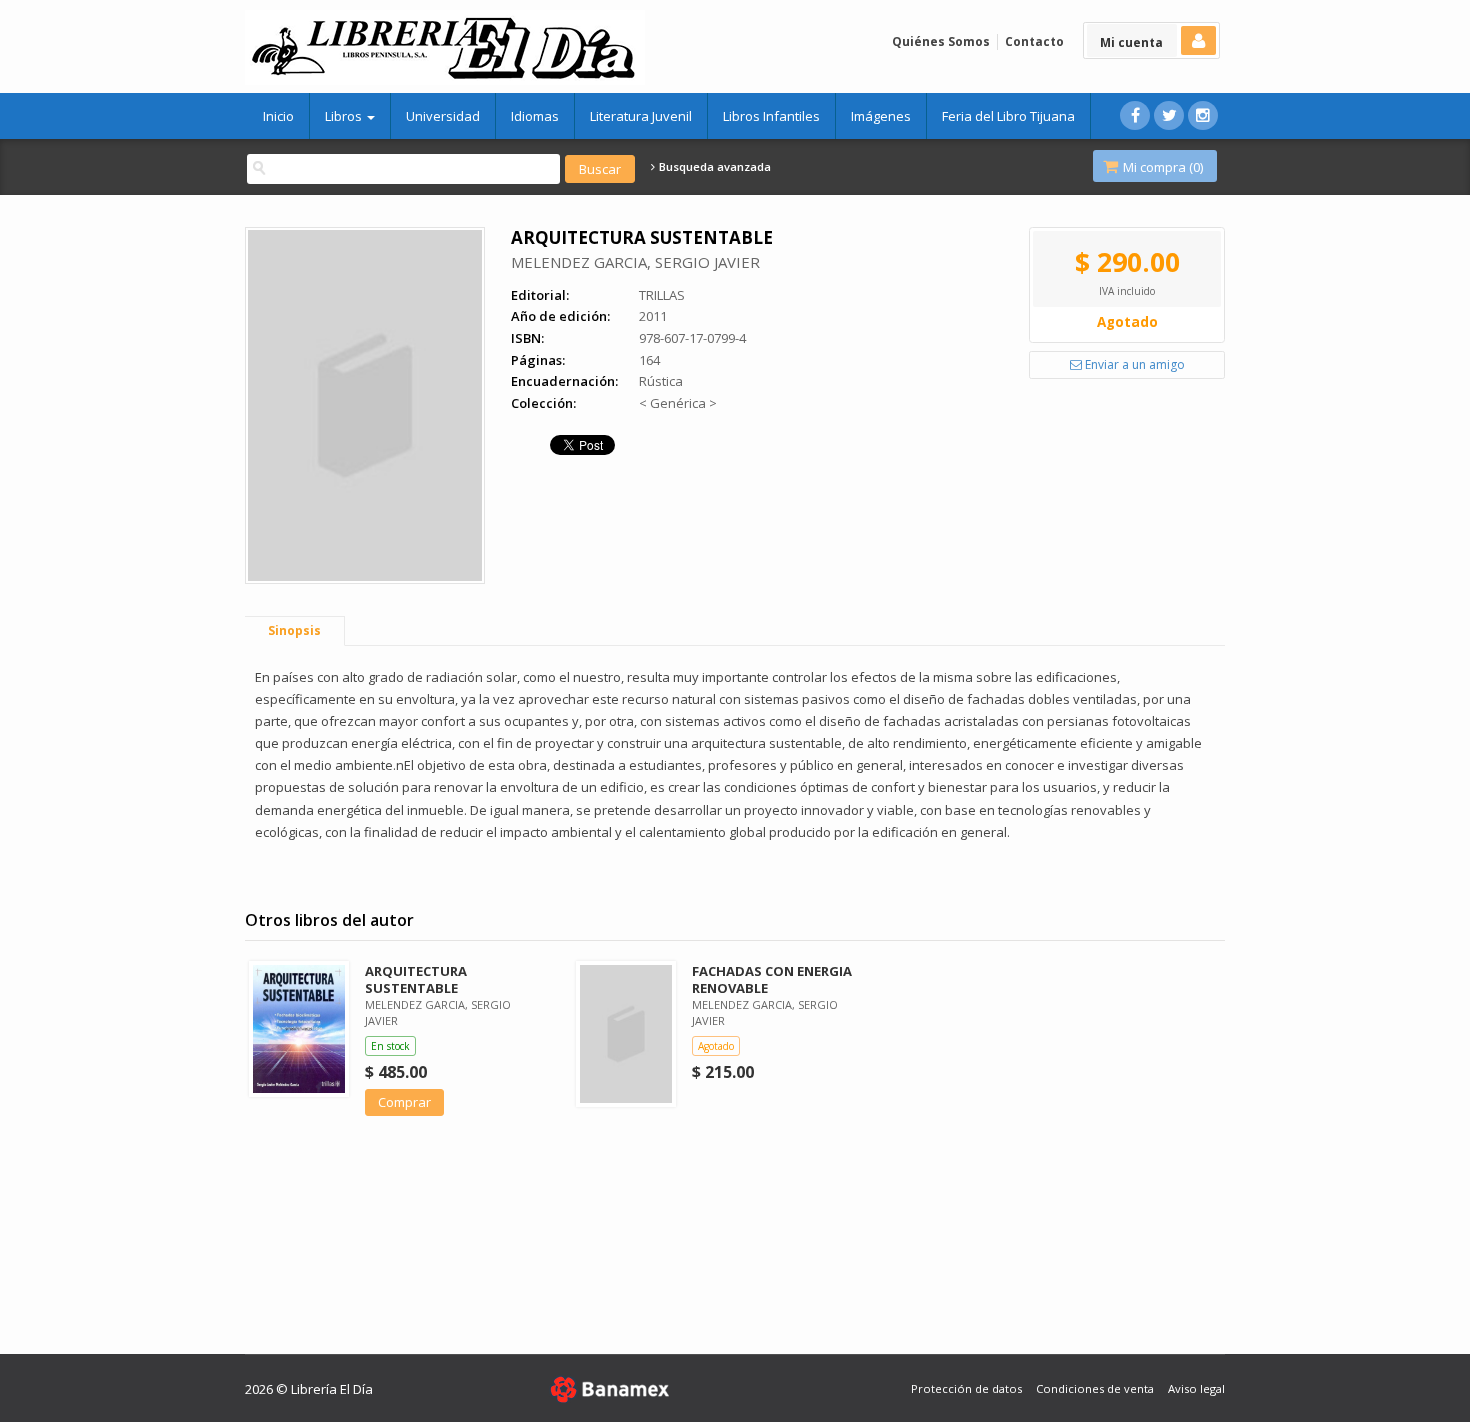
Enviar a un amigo (1133, 364)
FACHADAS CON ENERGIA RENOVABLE (772, 979)
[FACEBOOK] (1135, 115)
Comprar (404, 1102)
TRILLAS (662, 295)
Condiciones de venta (1095, 1388)
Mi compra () (1161, 167)
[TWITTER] (1169, 115)
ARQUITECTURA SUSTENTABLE (416, 979)
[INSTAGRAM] (1203, 115)
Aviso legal (1196, 1388)
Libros (345, 116)
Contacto (1034, 41)
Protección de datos (966, 1388)
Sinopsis (294, 630)
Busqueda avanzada (713, 167)
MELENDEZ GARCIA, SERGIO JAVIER (635, 262)
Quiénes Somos (941, 41)
